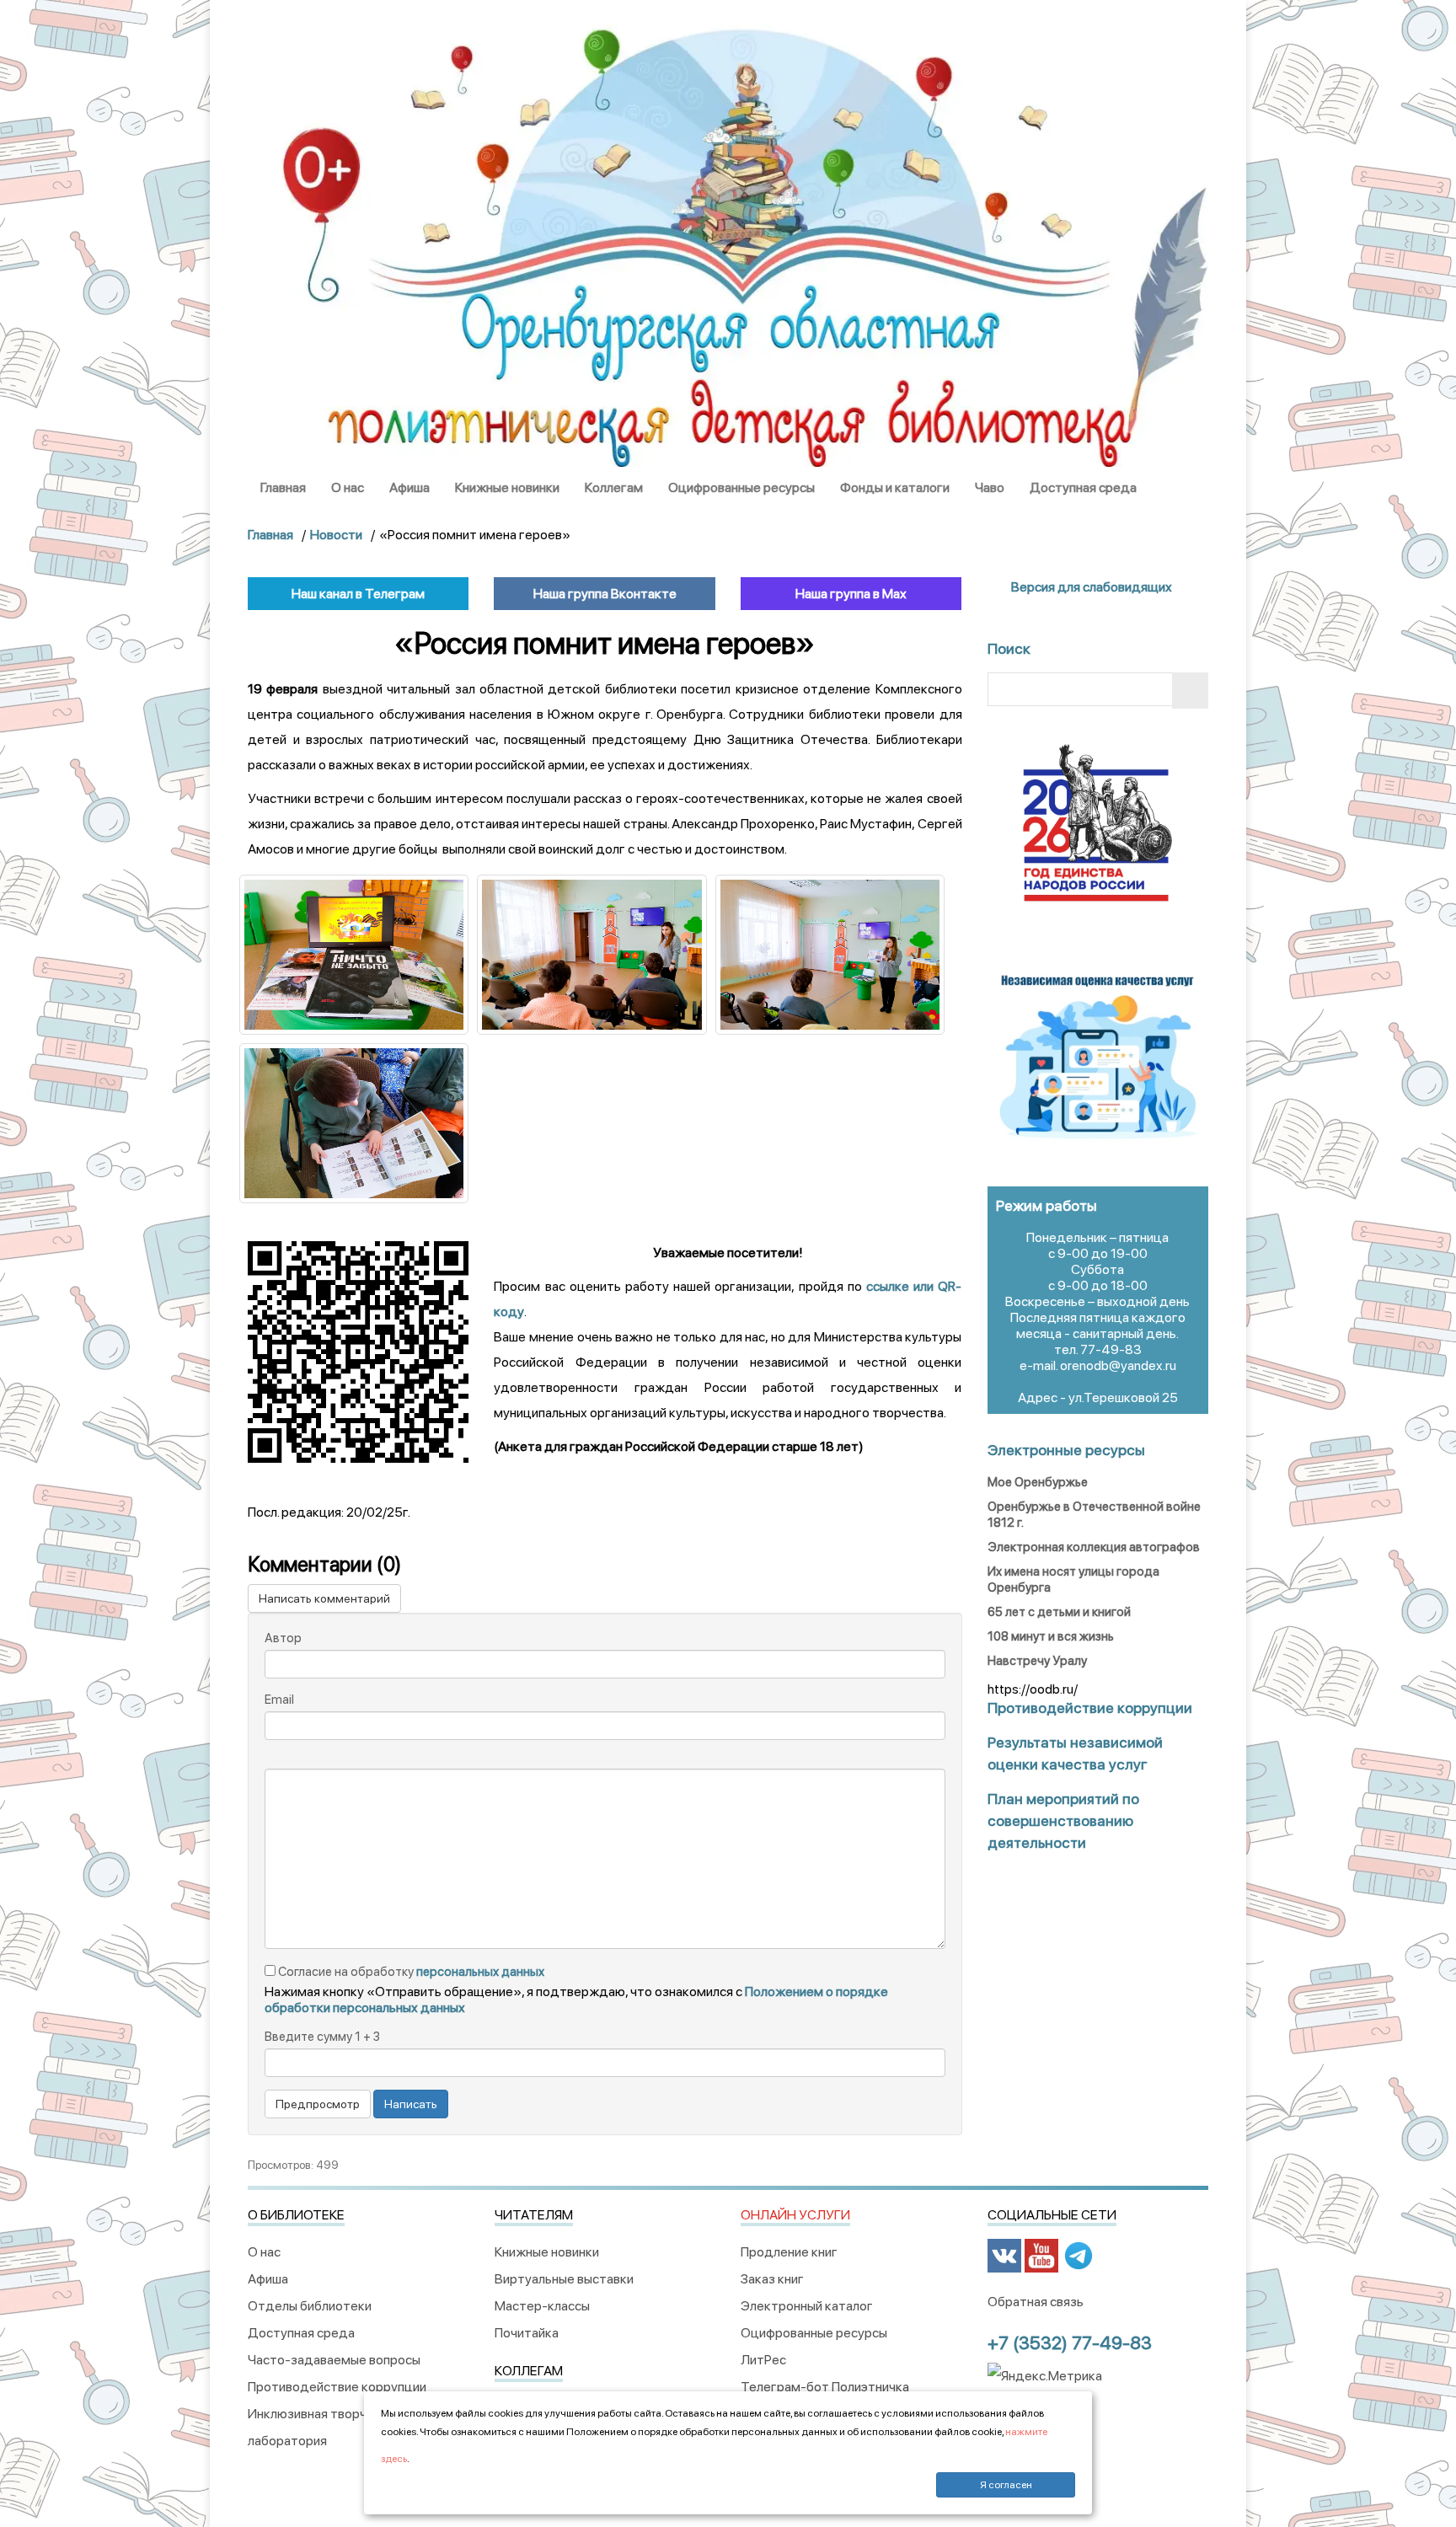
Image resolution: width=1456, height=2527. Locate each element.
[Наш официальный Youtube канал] (1041, 2254)
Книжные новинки (507, 487)
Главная (283, 487)
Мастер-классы (542, 2306)
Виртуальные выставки (564, 2279)
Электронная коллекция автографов (1094, 1547)
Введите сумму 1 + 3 (322, 2037)
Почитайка (527, 2333)
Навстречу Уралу (1037, 1661)
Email (279, 1700)
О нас (348, 487)
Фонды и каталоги (895, 487)
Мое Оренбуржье (1038, 1482)
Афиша (409, 487)
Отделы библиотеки (310, 2306)
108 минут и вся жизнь (1051, 1636)
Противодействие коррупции (337, 2387)
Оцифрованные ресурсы (741, 487)
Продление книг (789, 2252)
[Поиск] (1190, 691)
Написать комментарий (324, 1598)
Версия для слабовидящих (1090, 587)
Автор (283, 1638)
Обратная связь (1036, 2302)
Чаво (990, 487)
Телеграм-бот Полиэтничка (825, 2387)
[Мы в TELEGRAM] (1079, 2254)
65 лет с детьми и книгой (1059, 1612)
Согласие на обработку (410, 1972)
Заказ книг (772, 2279)
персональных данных (480, 1972)
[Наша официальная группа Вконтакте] (1004, 2254)
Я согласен (1006, 2485)
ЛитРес (763, 2360)
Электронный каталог (807, 2306)
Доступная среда (1083, 487)
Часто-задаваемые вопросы (334, 2360)
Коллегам (614, 487)
